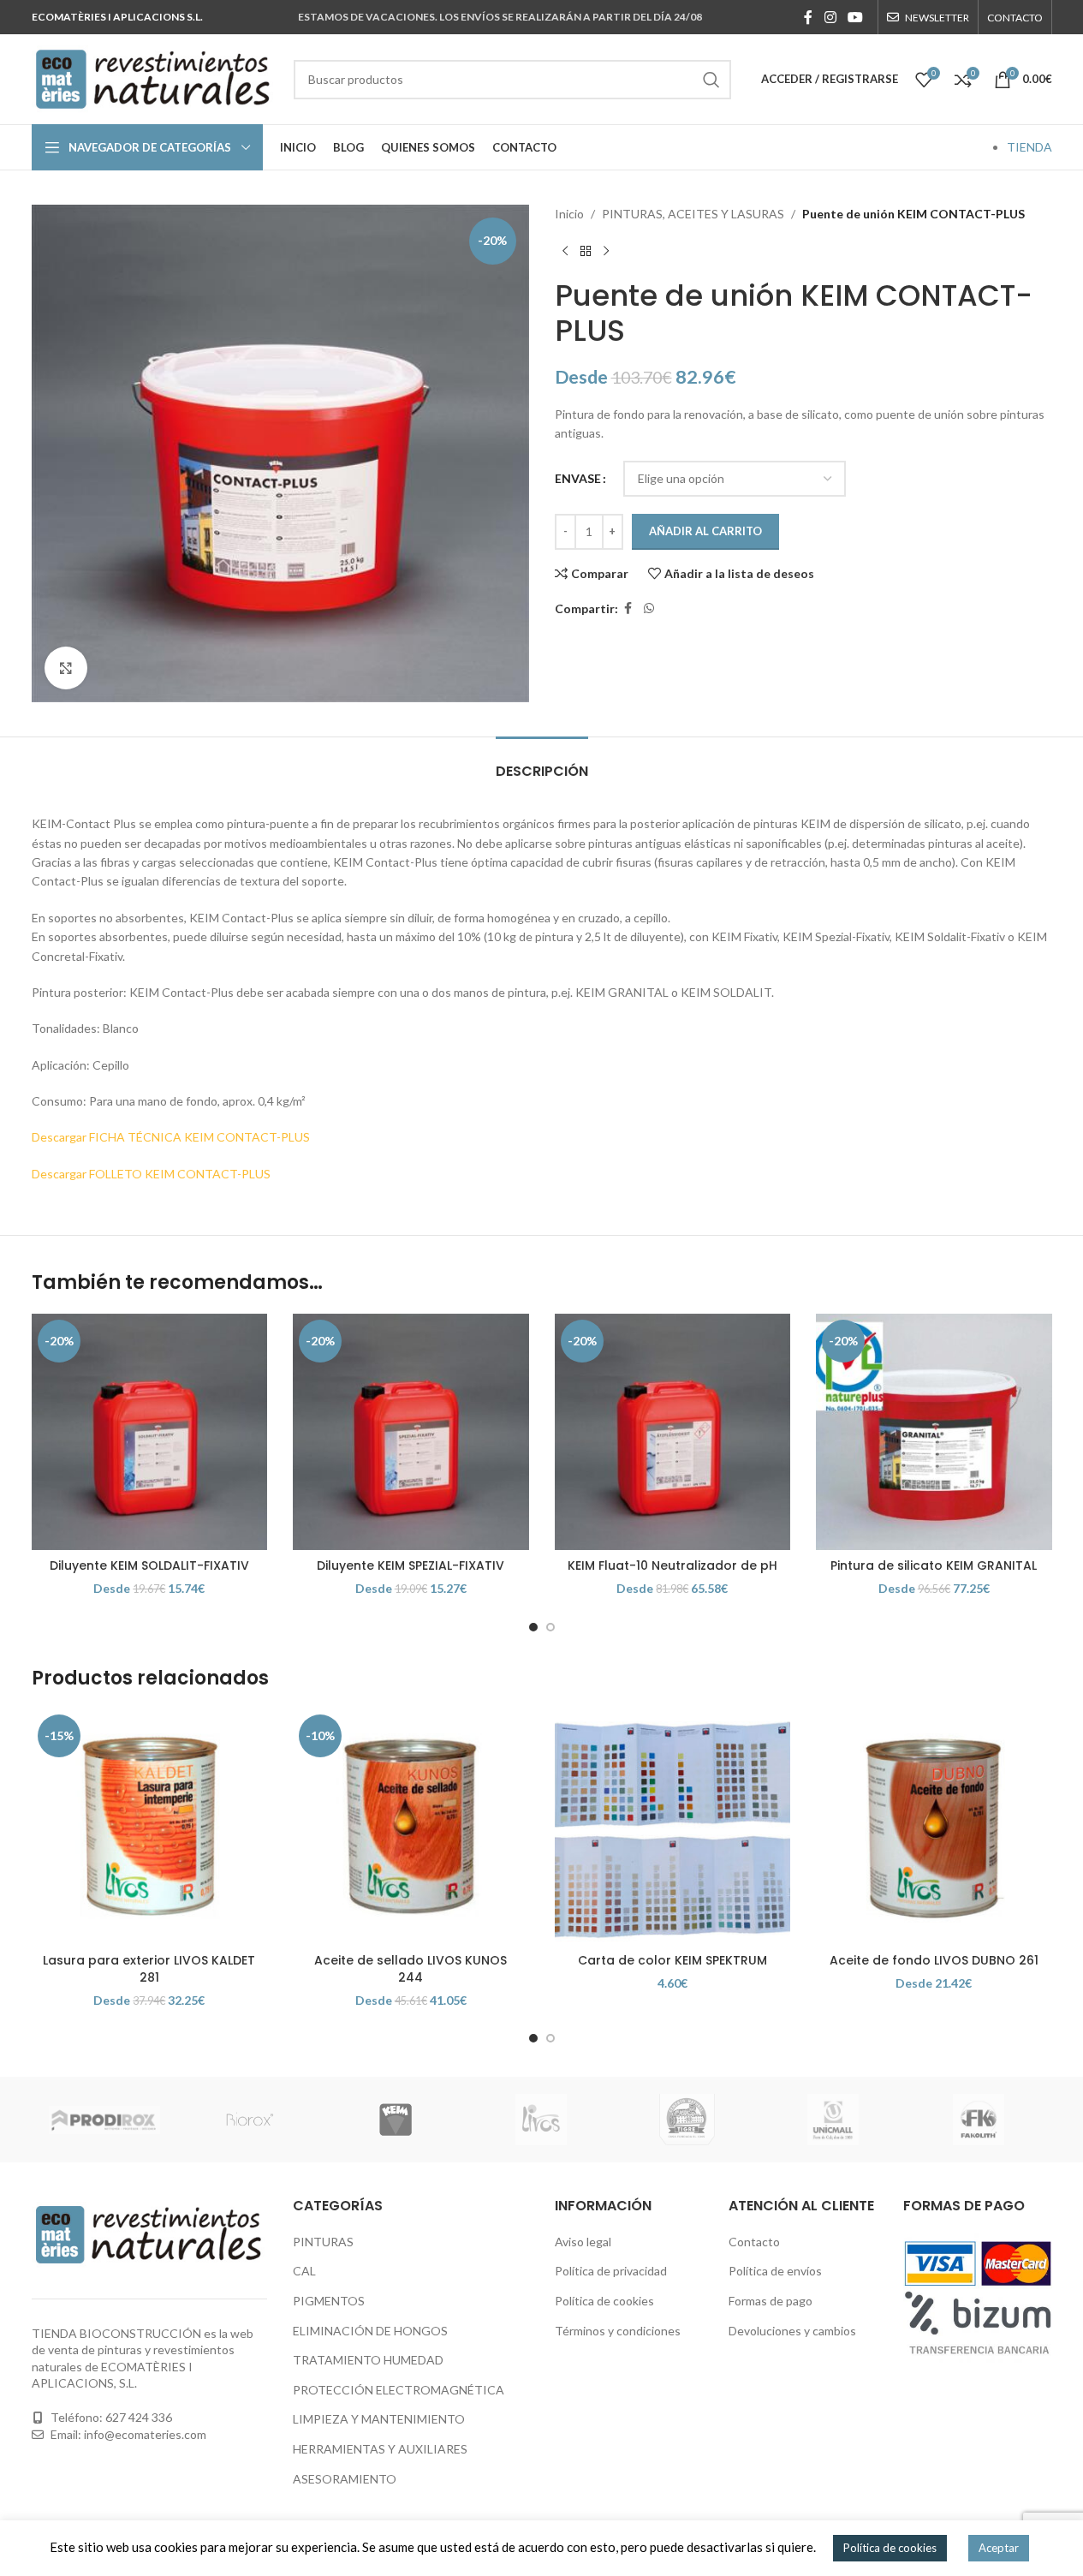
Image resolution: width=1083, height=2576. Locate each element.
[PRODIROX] (104, 2120)
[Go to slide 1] (533, 1627)
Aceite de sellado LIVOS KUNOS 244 (411, 1969)
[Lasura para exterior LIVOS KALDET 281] (150, 1827)
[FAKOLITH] (979, 2120)
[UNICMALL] (833, 2120)
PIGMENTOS (329, 2301)
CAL (304, 2271)
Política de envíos (775, 2271)
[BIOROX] (250, 2120)
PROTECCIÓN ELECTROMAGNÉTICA (399, 2390)
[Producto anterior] (565, 251)
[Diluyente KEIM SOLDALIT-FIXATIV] (150, 1432)
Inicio (569, 214)
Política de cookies (604, 2301)
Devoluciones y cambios (792, 2331)
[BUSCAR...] (711, 80)
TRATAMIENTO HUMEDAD (368, 2360)
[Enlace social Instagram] (830, 17)
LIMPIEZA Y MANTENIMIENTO (379, 2419)
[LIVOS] (541, 2120)
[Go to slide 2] (550, 1627)
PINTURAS (323, 2242)
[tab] (542, 763)
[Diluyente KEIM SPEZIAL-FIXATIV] (411, 1432)
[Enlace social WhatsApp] (649, 608)
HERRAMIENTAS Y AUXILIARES (380, 2449)
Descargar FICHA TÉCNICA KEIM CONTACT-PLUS (171, 1137)
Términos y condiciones (618, 2331)
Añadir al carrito (705, 531)
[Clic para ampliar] (66, 668)
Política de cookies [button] (890, 2548)
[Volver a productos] (586, 251)
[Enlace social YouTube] (855, 17)
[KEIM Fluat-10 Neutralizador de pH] (673, 1432)
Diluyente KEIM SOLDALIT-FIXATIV (149, 1565)
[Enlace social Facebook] (808, 17)
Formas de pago (771, 2301)
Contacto (754, 2242)
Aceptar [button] (999, 2548)
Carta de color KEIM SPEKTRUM (672, 1960)
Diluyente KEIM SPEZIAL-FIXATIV (411, 1565)
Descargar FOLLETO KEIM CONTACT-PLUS (151, 1174)
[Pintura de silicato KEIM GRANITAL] (934, 1432)
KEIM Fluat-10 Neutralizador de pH (672, 1565)
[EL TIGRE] (687, 2120)
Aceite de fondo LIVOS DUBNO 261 (934, 1960)
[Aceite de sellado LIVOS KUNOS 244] (411, 1827)
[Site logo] (154, 78)
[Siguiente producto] (606, 251)
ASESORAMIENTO (345, 2479)
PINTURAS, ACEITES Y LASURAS (693, 214)
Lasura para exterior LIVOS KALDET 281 (149, 1969)
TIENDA (1029, 147)
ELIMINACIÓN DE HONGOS (370, 2331)
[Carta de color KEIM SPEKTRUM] (673, 1827)
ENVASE (578, 478)
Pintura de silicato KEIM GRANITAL (934, 1565)
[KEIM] (396, 2120)
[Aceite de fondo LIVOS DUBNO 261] (934, 1827)
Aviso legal (583, 2242)
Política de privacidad (611, 2271)
